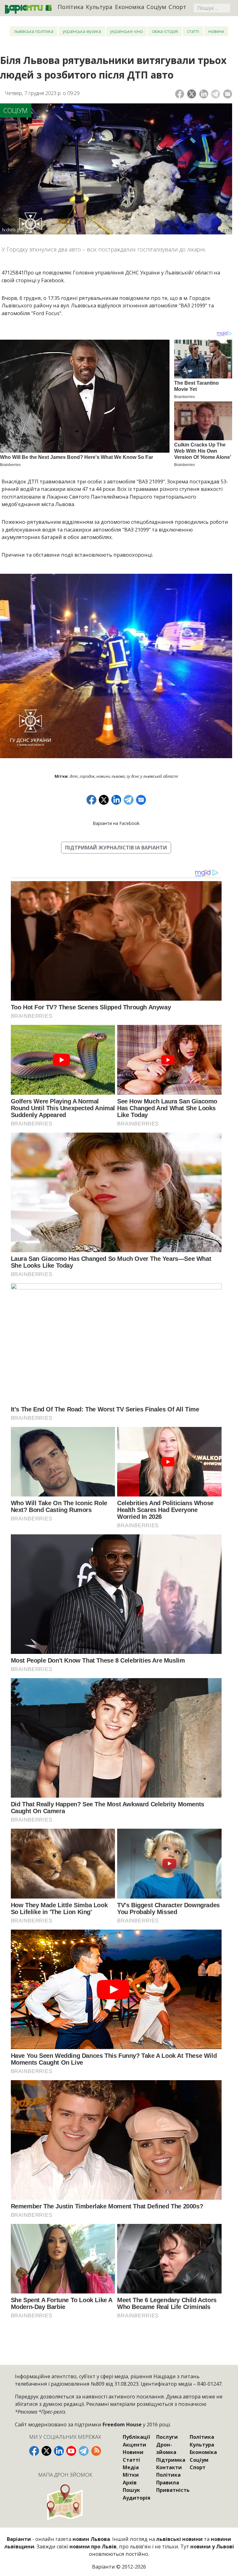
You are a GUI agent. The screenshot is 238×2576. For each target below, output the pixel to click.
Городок (87, 776)
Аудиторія (137, 2498)
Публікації (136, 2437)
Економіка (130, 7)
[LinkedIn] (204, 94)
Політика (71, 7)
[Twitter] (192, 94)
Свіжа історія (165, 31)
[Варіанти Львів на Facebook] (34, 2451)
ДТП (74, 776)
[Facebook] (180, 94)
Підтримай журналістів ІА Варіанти (116, 848)
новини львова (110, 776)
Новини (216, 31)
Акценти (134, 2445)
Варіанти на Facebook (116, 823)
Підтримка (171, 2460)
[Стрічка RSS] (96, 2451)
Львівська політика (34, 31)
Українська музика (82, 31)
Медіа (131, 2467)
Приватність (173, 2490)
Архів (130, 2483)
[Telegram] (216, 94)
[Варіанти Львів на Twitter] (46, 2451)
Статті (193, 31)
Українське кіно (126, 31)
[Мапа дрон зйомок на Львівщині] (65, 2502)
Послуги (167, 2437)
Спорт (177, 7)
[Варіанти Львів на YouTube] (71, 2451)
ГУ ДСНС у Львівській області (152, 776)
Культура (99, 7)
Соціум (156, 7)
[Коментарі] (228, 94)
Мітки (131, 2475)
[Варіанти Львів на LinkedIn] (59, 2451)
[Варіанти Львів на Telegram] (84, 2451)
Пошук (131, 2490)
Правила (168, 2483)
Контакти (169, 2467)
